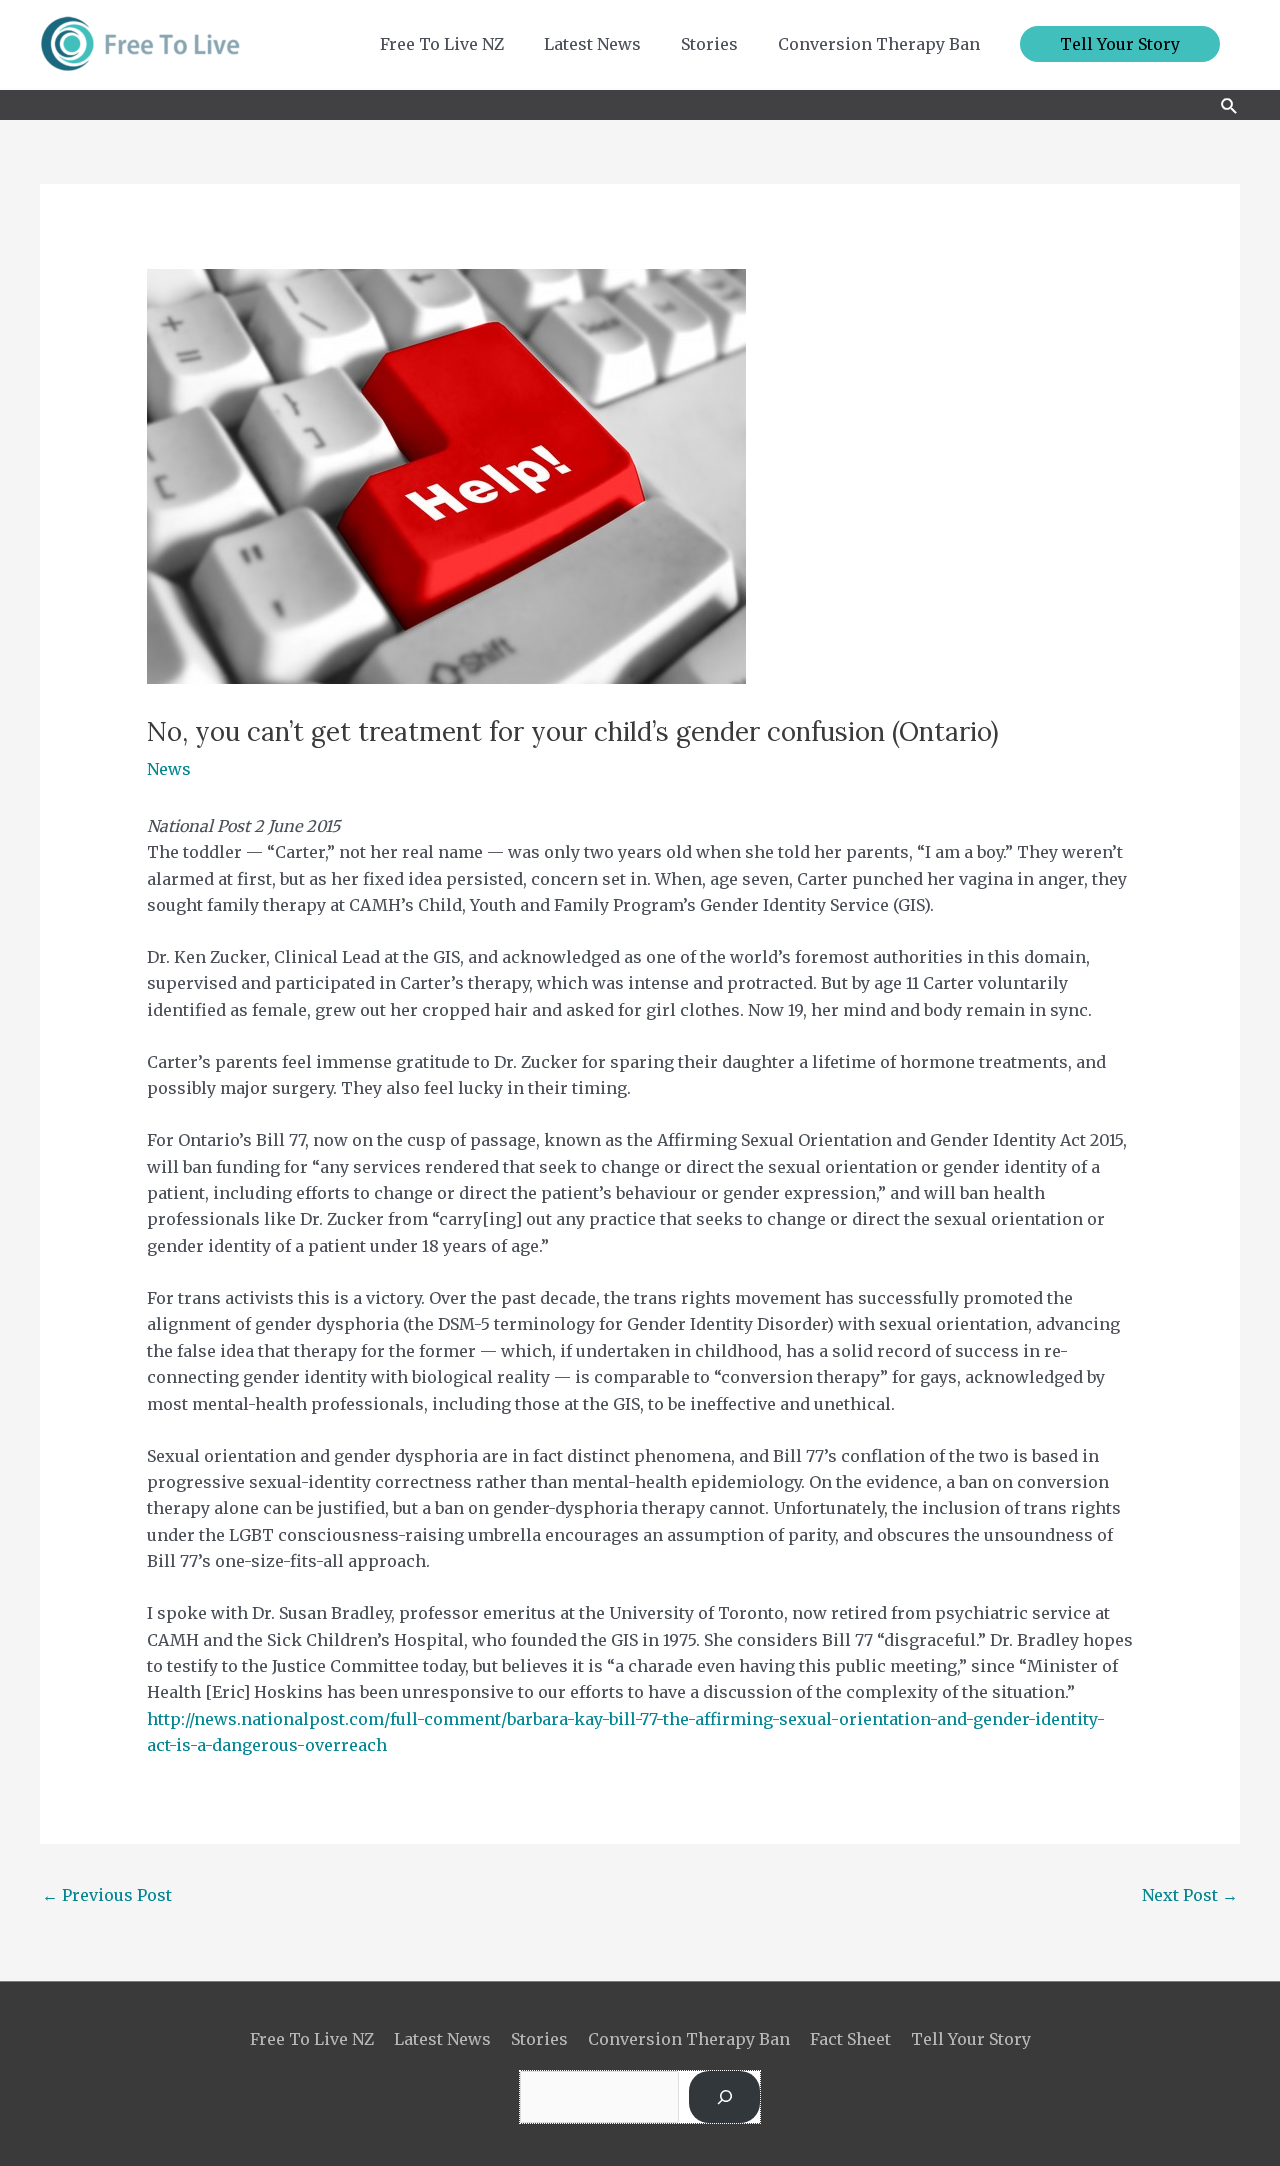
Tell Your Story (971, 2039)
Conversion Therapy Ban (689, 2039)
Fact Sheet (850, 2039)
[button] (1120, 44)
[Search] (724, 2097)
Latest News (442, 2039)
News (169, 769)
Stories (539, 2039)
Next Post (1190, 1895)
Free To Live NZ (312, 2039)
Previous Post (107, 1895)
